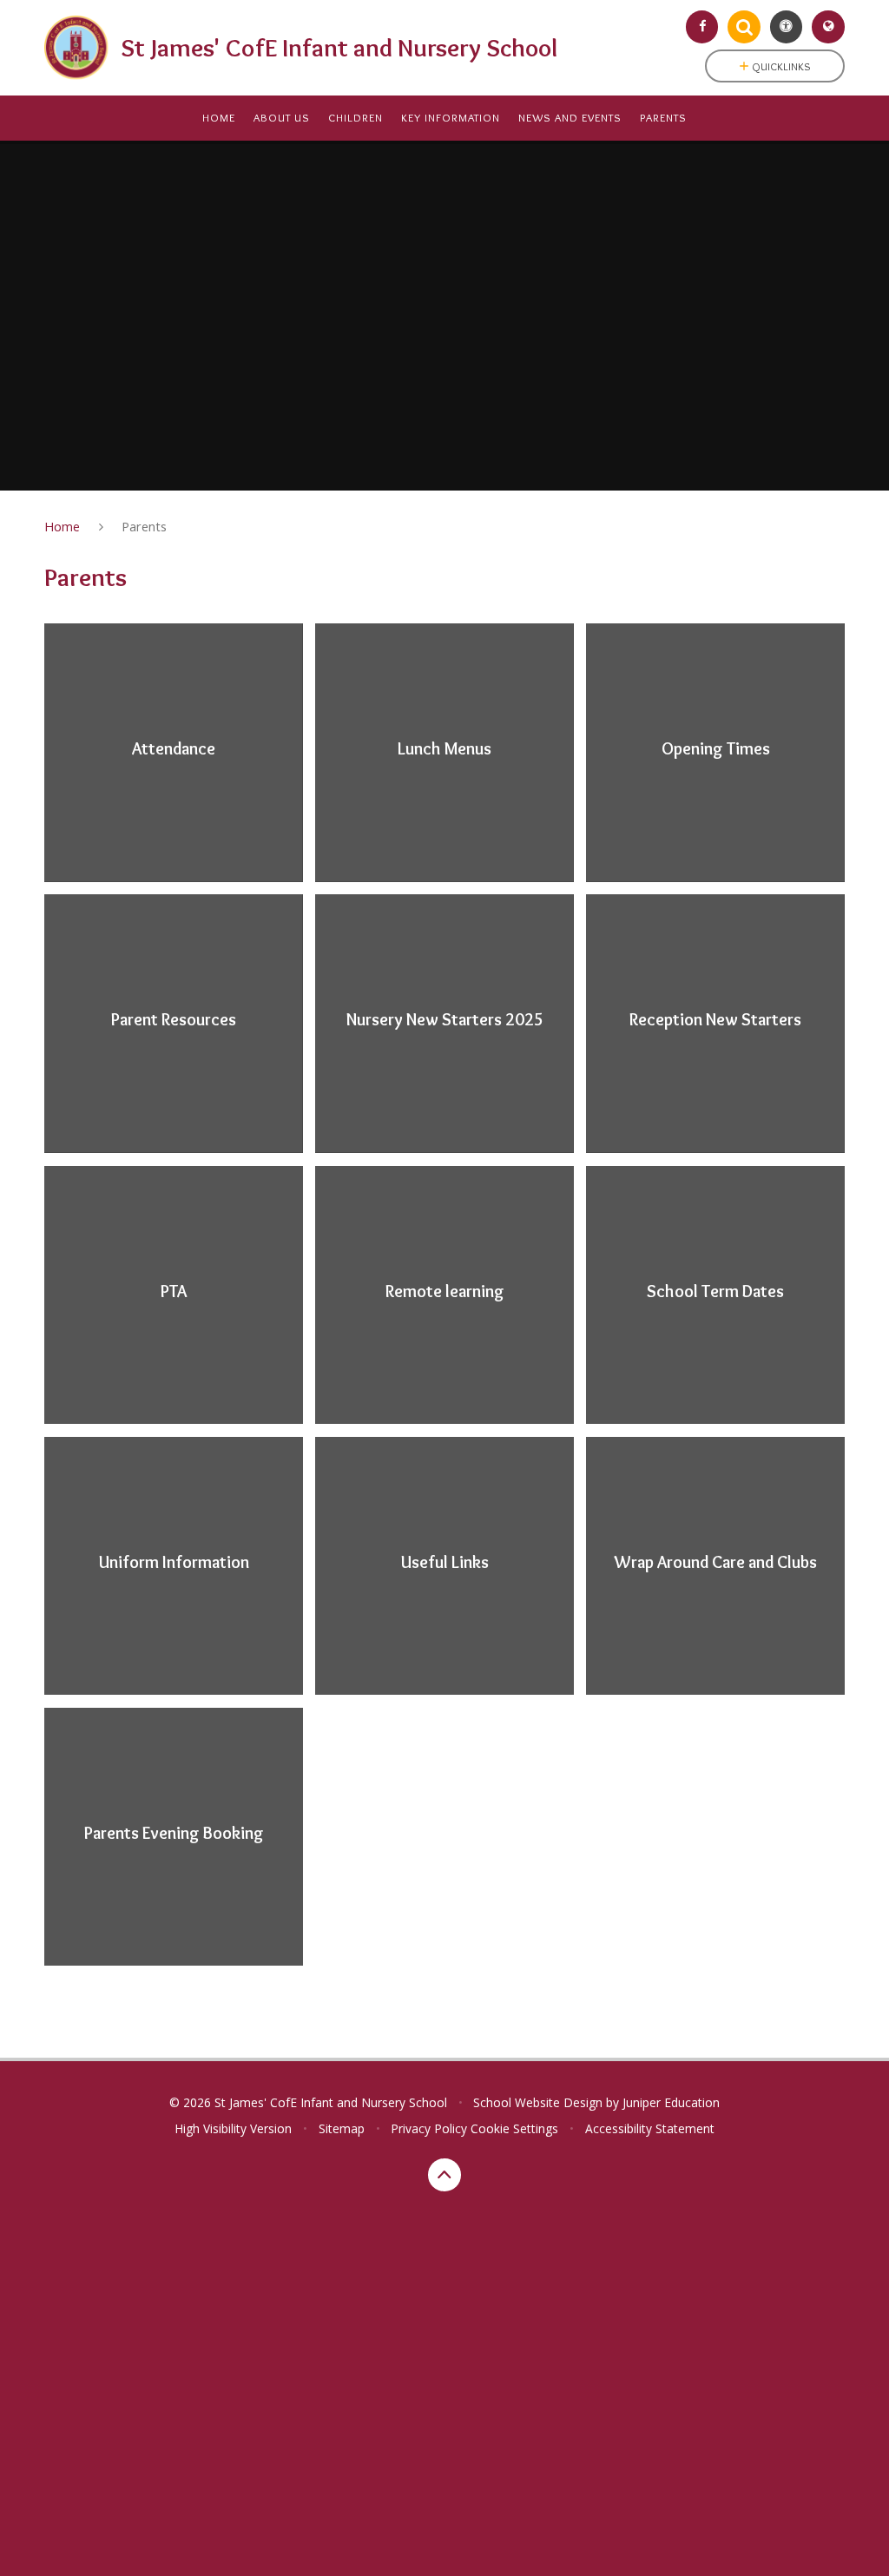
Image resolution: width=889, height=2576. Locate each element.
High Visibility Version (233, 2128)
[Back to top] (444, 2175)
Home (62, 526)
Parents (144, 526)
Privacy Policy (429, 2128)
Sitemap (342, 2128)
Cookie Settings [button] (514, 2128)
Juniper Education (671, 2102)
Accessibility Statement (650, 2128)
